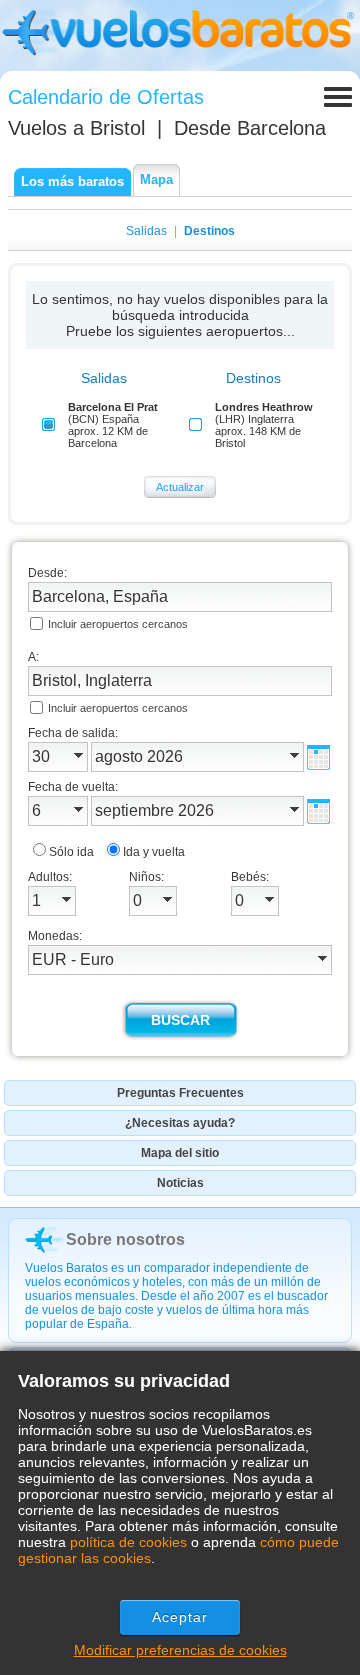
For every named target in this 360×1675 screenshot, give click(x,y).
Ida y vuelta (154, 852)
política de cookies (128, 1542)
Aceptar (180, 1617)
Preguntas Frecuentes (180, 1093)
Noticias (180, 1183)
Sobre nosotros (125, 1239)
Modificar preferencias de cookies (180, 1650)
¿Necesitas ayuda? (180, 1123)
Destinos (209, 231)
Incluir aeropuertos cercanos (118, 624)
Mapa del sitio (180, 1153)
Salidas (146, 231)
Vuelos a (76, 128)
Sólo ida (71, 852)
